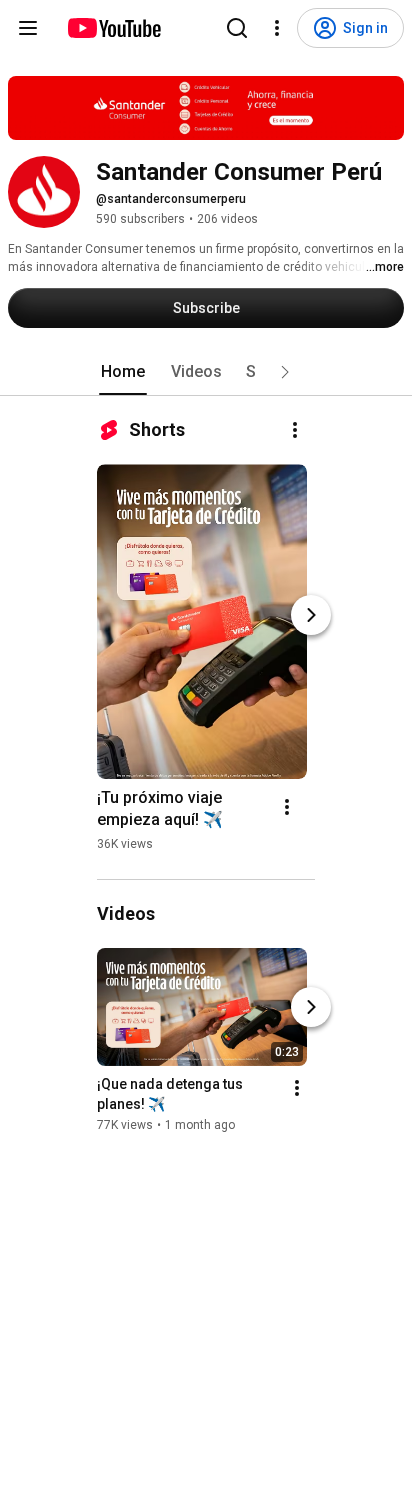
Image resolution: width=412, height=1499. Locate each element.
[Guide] (28, 28)
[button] (285, 372)
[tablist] (206, 372)
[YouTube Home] (113, 28)
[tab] (123, 372)
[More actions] (295, 430)
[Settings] (277, 28)
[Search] (237, 28)
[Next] (311, 615)
